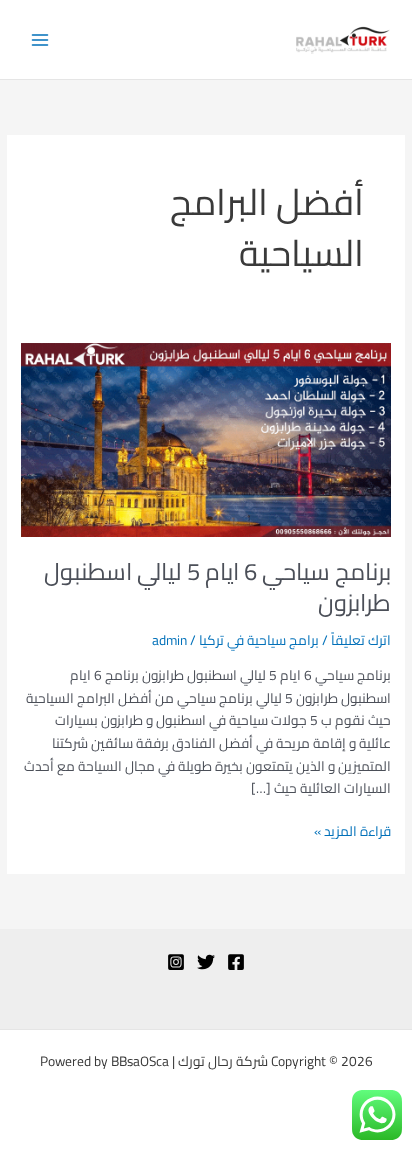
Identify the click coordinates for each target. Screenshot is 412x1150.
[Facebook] (236, 962)
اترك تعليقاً (361, 640)
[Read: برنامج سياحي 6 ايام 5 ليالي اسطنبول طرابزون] (206, 438)
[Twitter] (206, 962)
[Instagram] (176, 962)
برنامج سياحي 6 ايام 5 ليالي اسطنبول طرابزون (217, 587)
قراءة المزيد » (352, 831)
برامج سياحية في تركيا (259, 640)
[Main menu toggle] (40, 39)
